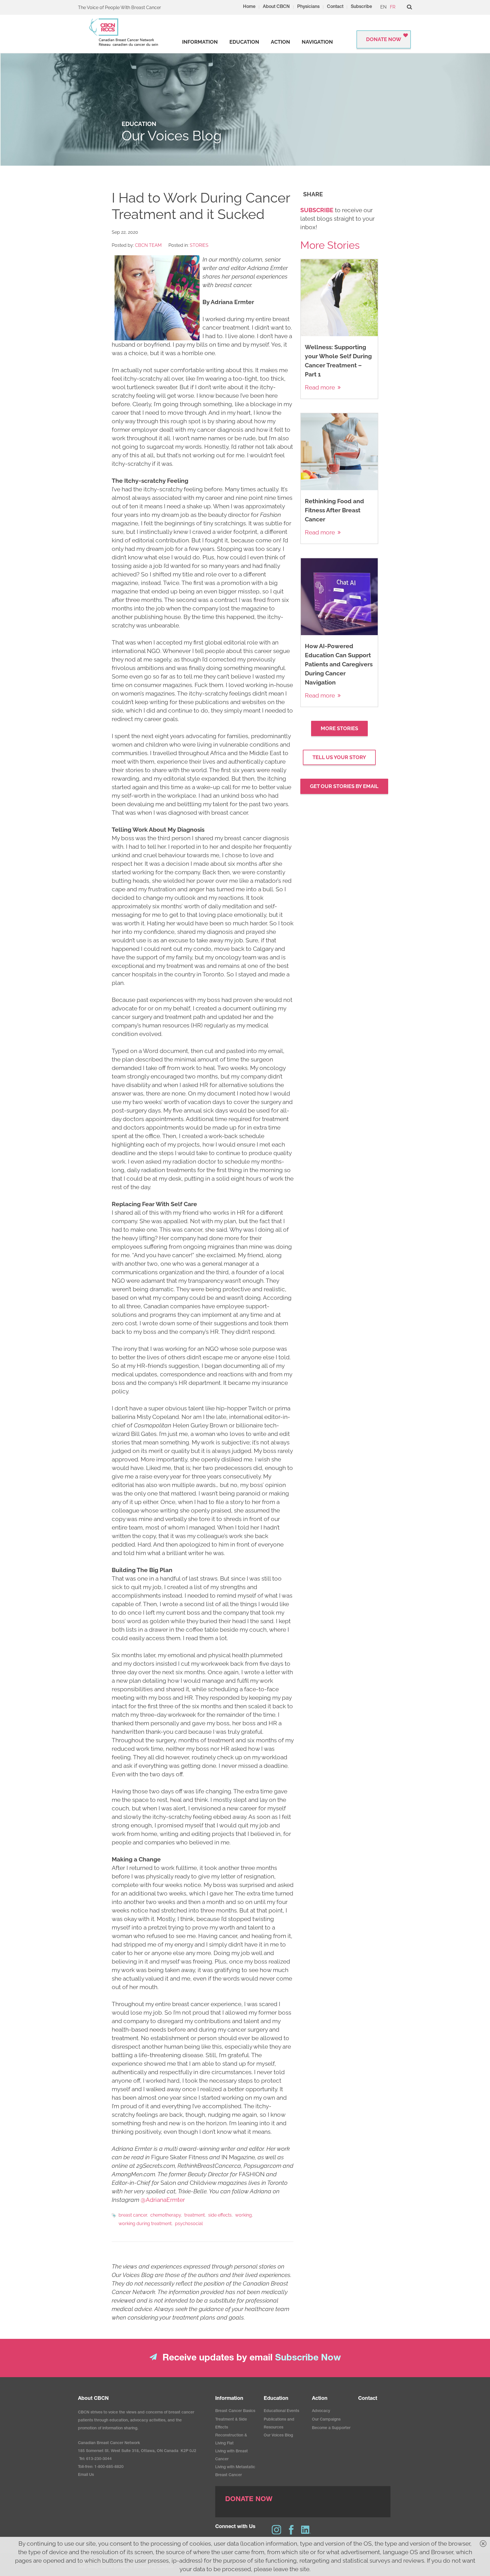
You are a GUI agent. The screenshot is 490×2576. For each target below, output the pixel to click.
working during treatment (145, 2224)
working (243, 2215)
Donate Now (384, 39)
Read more (320, 387)
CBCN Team (148, 245)
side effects (220, 2215)
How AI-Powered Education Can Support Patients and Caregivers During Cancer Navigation (339, 664)
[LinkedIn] (306, 2530)
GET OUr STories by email (344, 786)
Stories (199, 245)
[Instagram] (276, 2530)
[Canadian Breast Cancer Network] (124, 32)
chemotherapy (166, 2215)
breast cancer (133, 2215)
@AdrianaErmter (163, 2200)
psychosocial (189, 2224)
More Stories (339, 728)
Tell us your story (339, 757)
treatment (195, 2215)
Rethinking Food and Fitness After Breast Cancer (334, 510)
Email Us (86, 2475)
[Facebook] (291, 2530)
